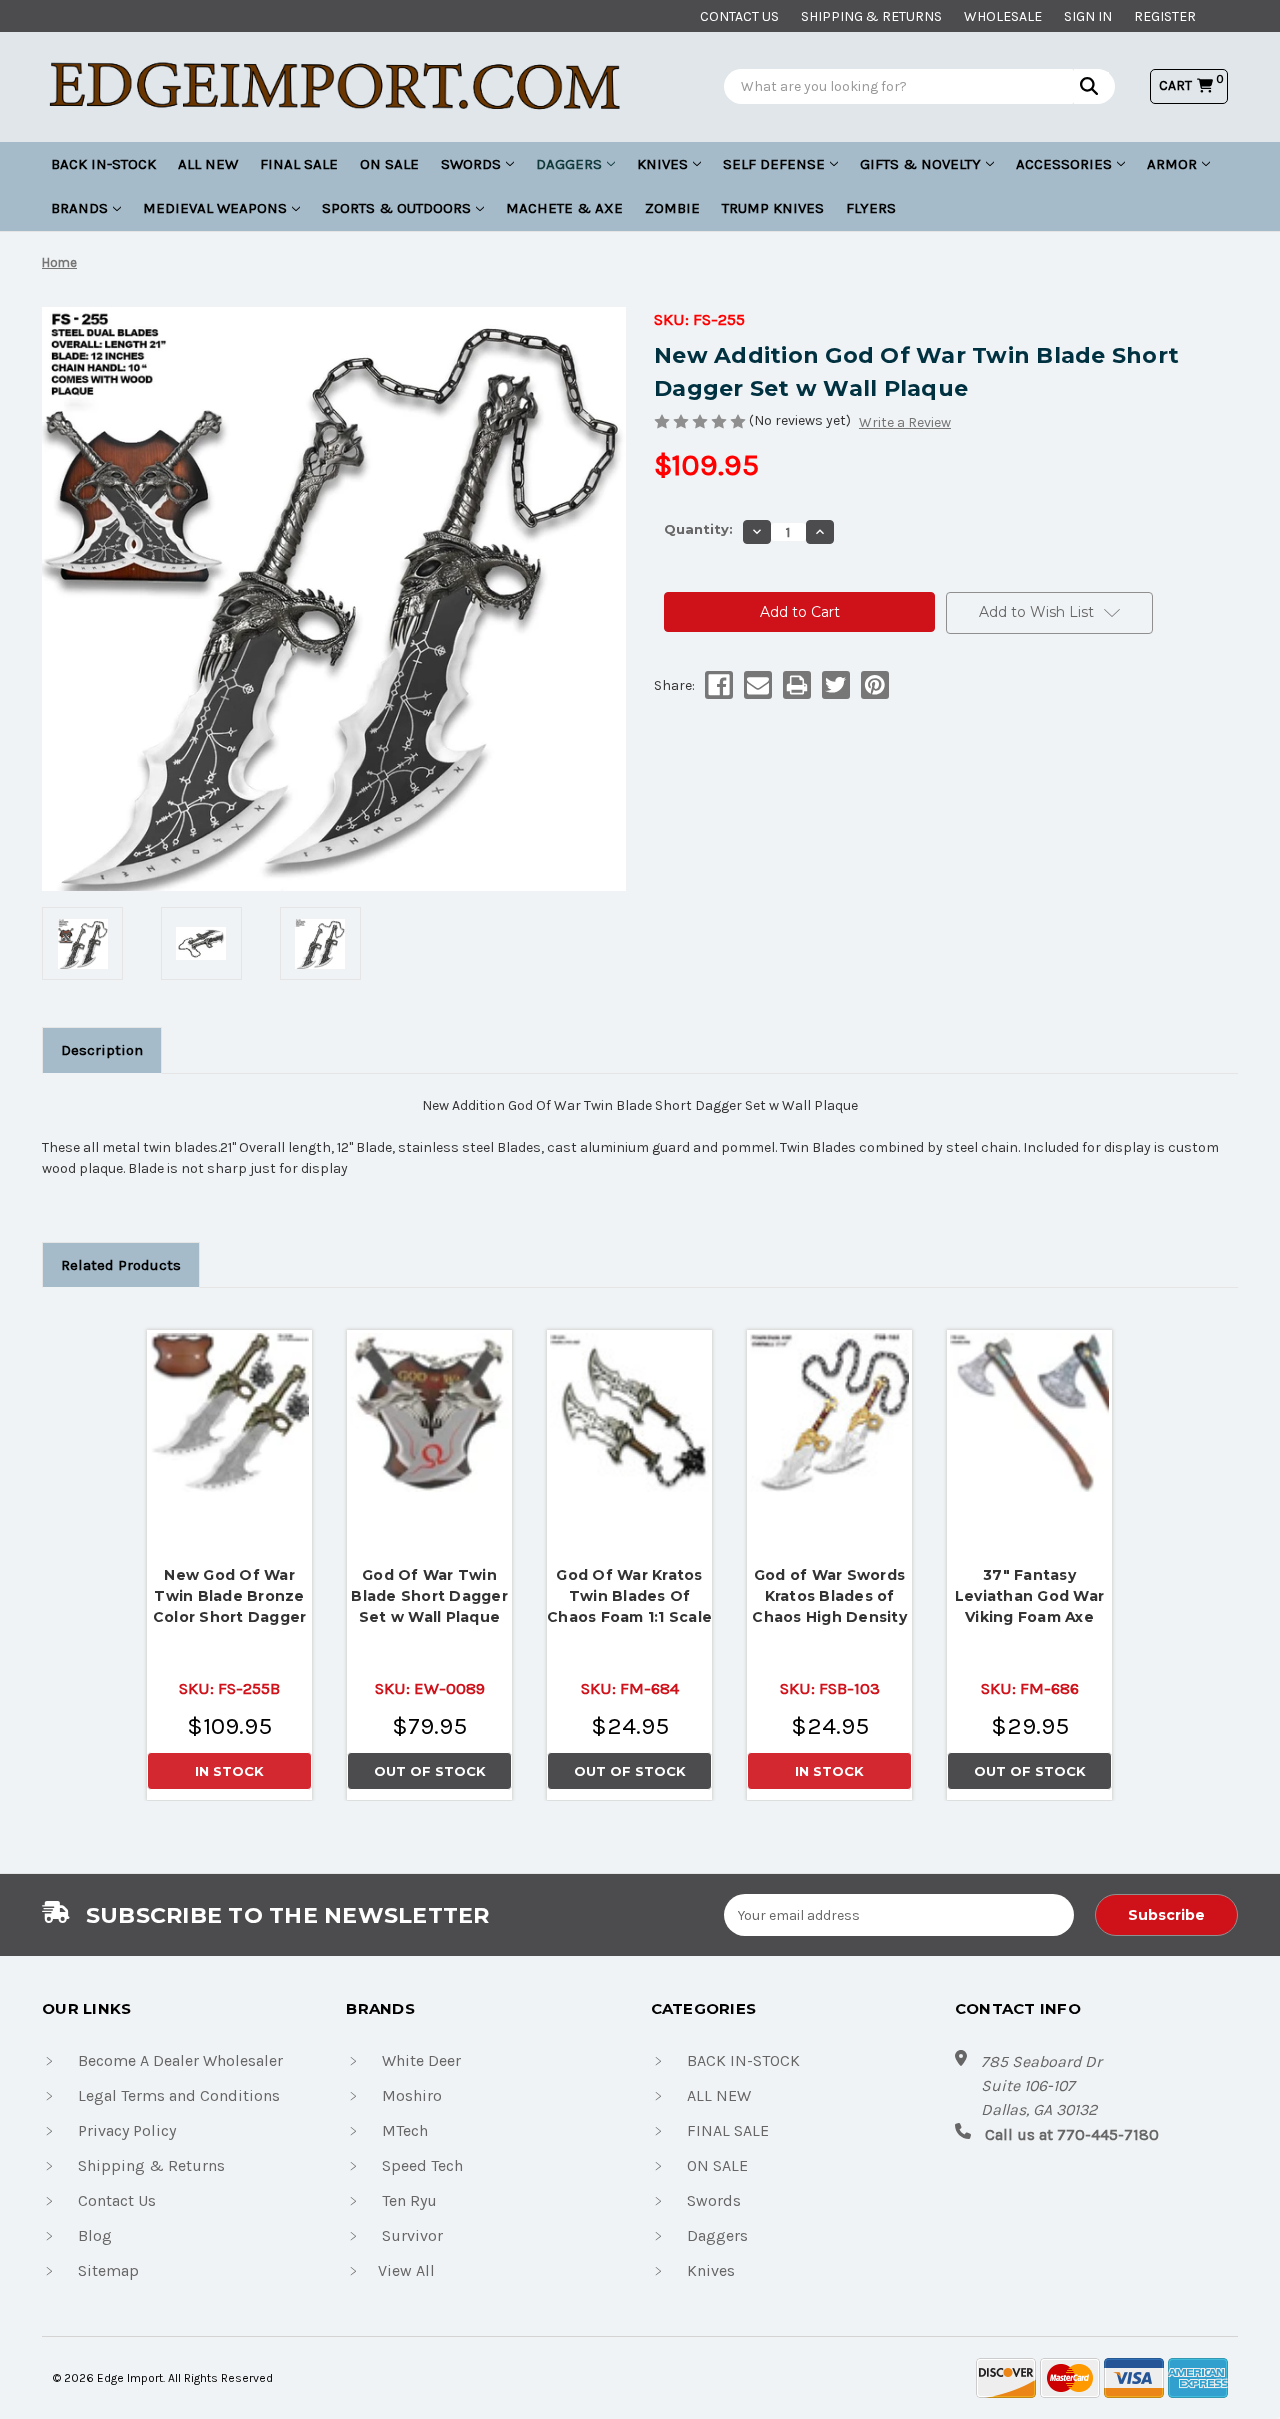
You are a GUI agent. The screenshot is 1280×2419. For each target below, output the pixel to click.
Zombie (672, 208)
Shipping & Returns (871, 16)
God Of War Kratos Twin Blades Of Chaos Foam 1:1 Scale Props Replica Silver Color (629, 1596)
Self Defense (774, 164)
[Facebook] (717, 685)
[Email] (756, 685)
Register (1165, 16)
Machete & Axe (564, 208)
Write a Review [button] (905, 422)
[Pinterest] (873, 685)
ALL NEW (208, 164)
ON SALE (389, 164)
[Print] (795, 685)
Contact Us (117, 2200)
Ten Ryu (409, 2200)
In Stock (229, 1771)
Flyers (871, 208)
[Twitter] (834, 685)
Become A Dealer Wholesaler (180, 2060)
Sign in (1088, 16)
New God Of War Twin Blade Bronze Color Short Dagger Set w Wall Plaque (230, 1596)
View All (406, 2270)
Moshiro (412, 2095)
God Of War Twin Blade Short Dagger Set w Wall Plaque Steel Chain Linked (429, 1596)
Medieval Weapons (215, 208)
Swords (471, 164)
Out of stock (430, 1413)
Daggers (569, 164)
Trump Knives (773, 208)
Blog (95, 2235)
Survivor (412, 2235)
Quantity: (698, 529)
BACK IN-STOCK (103, 164)
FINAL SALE (299, 164)
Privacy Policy (127, 2130)
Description (102, 1050)
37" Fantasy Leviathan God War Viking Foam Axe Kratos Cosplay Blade (1029, 1596)
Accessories (1064, 164)
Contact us (739, 16)
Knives (662, 164)
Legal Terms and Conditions (179, 2095)
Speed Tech (422, 2165)
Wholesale (1003, 16)
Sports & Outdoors (396, 208)
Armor (1172, 164)
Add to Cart (230, 1408)
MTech (405, 2130)
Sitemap (108, 2270)
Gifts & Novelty (920, 164)
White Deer (421, 2060)
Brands (79, 208)
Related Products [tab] (121, 1265)
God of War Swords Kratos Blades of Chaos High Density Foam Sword (829, 1596)
